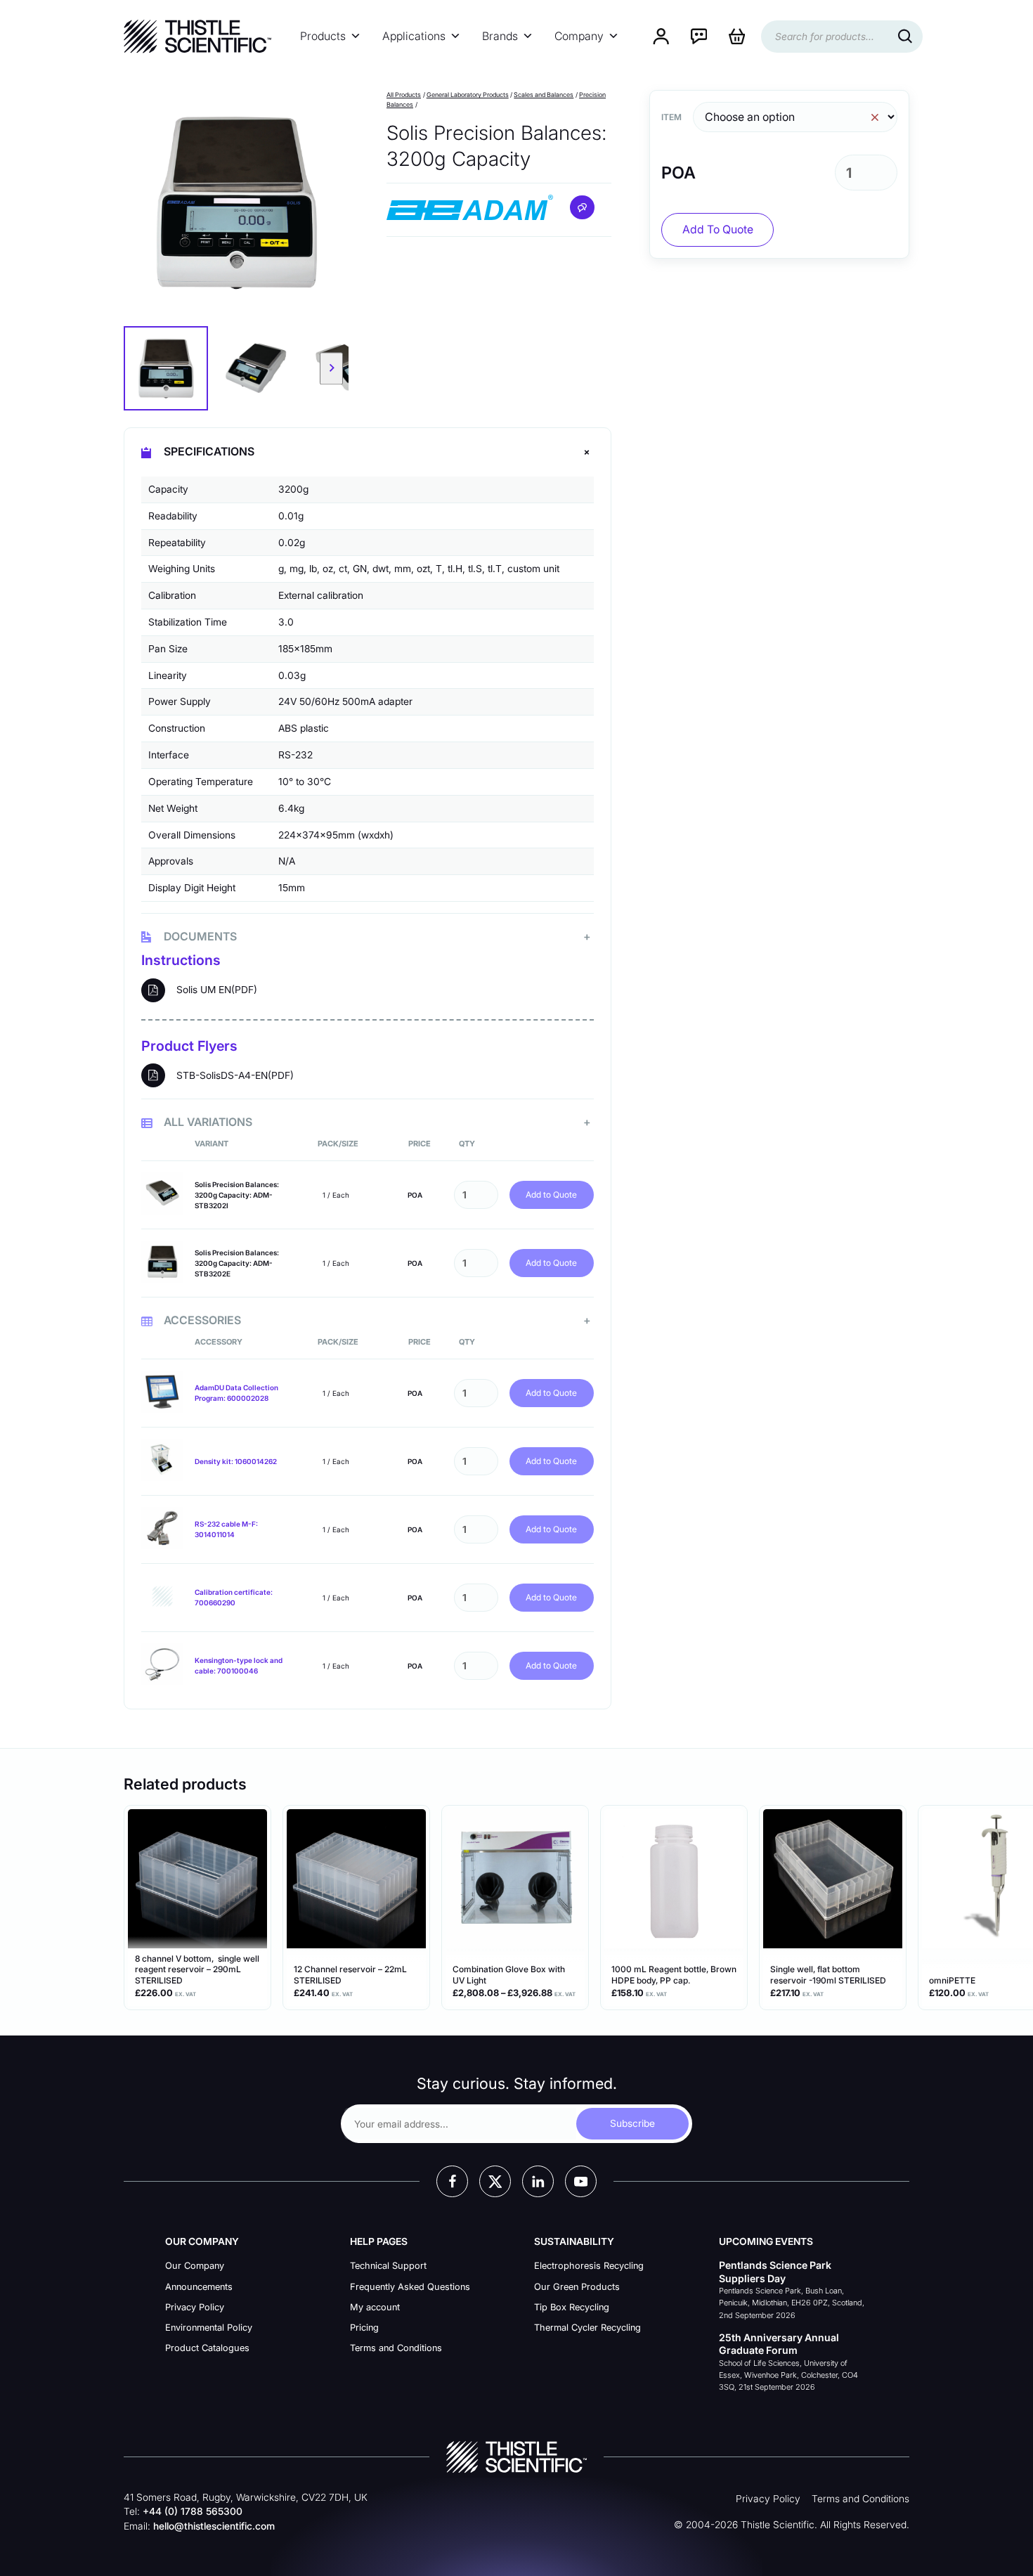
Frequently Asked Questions (410, 2287)
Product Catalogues (207, 2348)
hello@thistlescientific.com (214, 2526)
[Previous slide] (141, 369)
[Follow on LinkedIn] (538, 2181)
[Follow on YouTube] (581, 2181)
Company (579, 36)
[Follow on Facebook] (452, 2181)
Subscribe (632, 2123)
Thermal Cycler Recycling (587, 2328)
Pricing (364, 2328)
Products (323, 36)
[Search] (905, 37)
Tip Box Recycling (572, 2307)
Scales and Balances (544, 95)
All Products (404, 95)
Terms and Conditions (396, 2348)
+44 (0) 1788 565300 (193, 2511)
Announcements (199, 2287)
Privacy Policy (195, 2307)
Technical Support (388, 2266)
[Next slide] (331, 369)
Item (671, 117)
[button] (166, 368)
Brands (500, 36)
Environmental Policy (209, 2328)
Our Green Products (577, 2287)
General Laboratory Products (468, 95)
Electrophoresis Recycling (589, 2266)
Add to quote (718, 229)
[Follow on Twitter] (495, 2181)
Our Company (195, 2266)
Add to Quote (551, 1195)
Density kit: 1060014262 (236, 1461)
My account (375, 2307)
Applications (414, 36)
